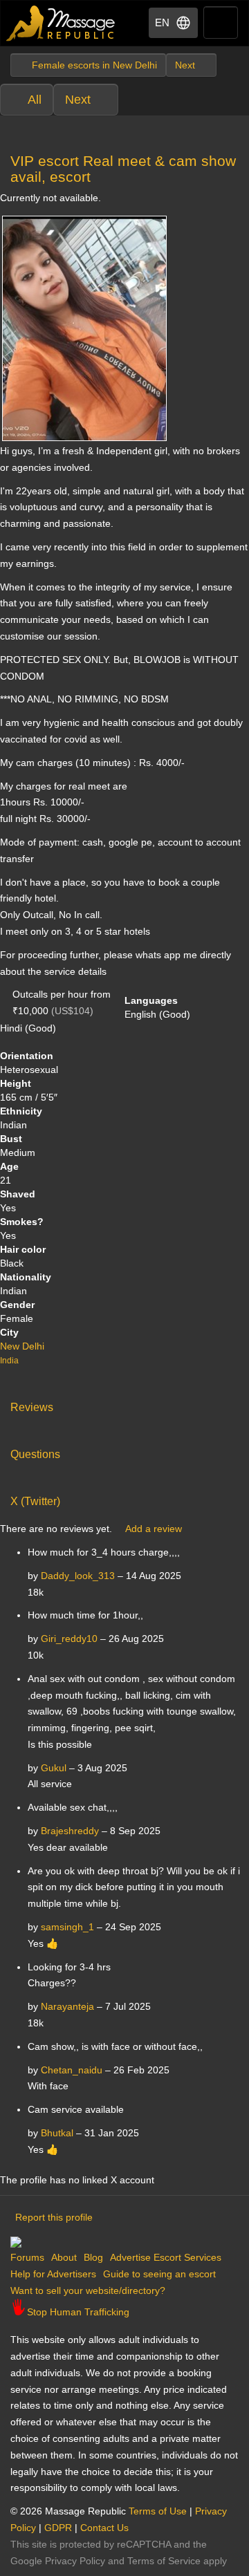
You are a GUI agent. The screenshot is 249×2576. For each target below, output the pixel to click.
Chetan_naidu (72, 2070)
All (35, 100)
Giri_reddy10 (69, 1639)
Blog (93, 2257)
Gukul (54, 1768)
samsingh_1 (67, 1927)
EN (162, 22)
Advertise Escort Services (166, 2257)
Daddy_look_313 (78, 1576)
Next (78, 100)
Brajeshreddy (70, 1831)
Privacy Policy (75, 2561)
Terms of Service (164, 2561)
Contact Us (104, 2528)
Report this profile (54, 2217)
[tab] (124, 1404)
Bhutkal (57, 2133)
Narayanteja (67, 2006)
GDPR (58, 2528)
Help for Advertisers (53, 2274)
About (64, 2257)
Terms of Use (158, 2511)
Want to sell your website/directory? (88, 2290)
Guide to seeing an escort (159, 2274)
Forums (27, 2257)
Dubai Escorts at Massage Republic (61, 23)
